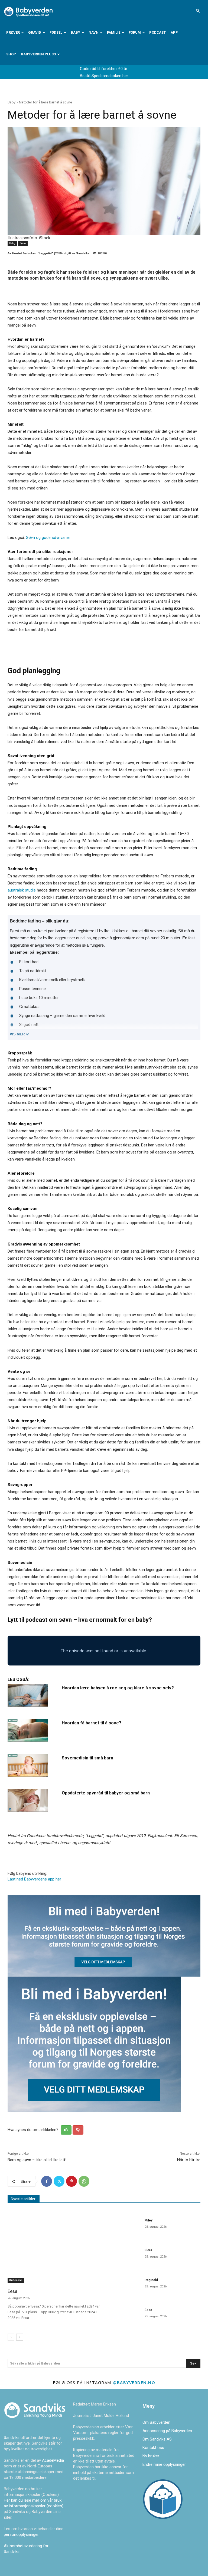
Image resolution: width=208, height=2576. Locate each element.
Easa (148, 2310)
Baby (75, 32)
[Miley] (124, 2227)
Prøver (13, 32)
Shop (11, 54)
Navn (94, 32)
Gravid (35, 32)
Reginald (151, 2280)
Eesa (12, 2291)
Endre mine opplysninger (164, 2464)
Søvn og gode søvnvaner (48, 538)
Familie (114, 32)
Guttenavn (16, 2280)
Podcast (157, 32)
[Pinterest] (71, 2181)
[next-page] (20, 2337)
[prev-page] (11, 2337)
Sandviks (12, 2438)
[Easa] (124, 2317)
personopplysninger (21, 2534)
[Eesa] (54, 2249)
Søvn (23, 243)
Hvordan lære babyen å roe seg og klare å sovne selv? (118, 1688)
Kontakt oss (153, 2448)
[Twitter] (59, 2181)
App (174, 32)
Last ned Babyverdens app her (34, 1879)
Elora (148, 2250)
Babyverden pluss (38, 54)
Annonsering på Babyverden (167, 2431)
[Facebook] (47, 2181)
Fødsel (56, 32)
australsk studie (22, 890)
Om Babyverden (156, 2422)
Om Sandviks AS (157, 2439)
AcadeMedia (53, 2460)
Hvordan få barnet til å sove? (92, 1723)
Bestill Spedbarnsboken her (104, 76)
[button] (198, 11)
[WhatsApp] (84, 2181)
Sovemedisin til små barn (87, 1758)
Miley (149, 2220)
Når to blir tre (189, 2160)
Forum (135, 32)
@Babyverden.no (134, 2382)
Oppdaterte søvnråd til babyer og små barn (106, 1793)
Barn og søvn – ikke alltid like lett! (37, 2160)
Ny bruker (151, 2456)
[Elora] (124, 2257)
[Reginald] (124, 2287)
